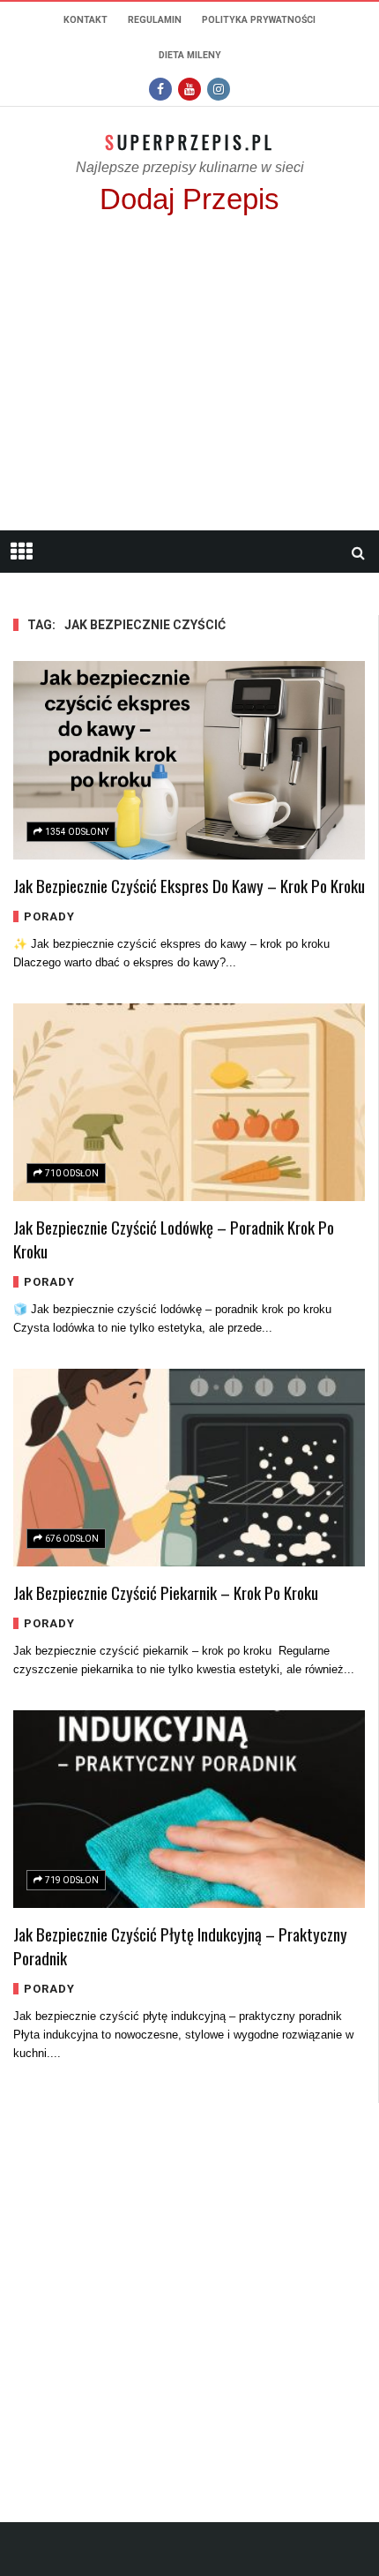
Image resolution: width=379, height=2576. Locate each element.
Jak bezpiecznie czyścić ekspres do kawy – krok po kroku (189, 885)
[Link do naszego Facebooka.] (160, 89)
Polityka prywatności (259, 20)
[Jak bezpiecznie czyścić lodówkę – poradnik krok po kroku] (189, 1102)
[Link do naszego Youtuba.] (189, 89)
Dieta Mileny (190, 55)
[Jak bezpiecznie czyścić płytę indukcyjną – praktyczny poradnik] (189, 1809)
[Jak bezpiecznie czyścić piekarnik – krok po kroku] (189, 1468)
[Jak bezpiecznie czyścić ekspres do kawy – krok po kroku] (189, 760)
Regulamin (155, 20)
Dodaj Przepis (189, 199)
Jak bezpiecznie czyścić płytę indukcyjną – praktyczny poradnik (180, 1945)
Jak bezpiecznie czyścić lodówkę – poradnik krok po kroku (174, 1239)
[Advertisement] (189, 381)
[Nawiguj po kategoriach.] (21, 552)
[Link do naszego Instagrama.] (219, 89)
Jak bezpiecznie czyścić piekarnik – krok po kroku (166, 1592)
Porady (49, 916)
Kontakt (85, 20)
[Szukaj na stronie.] (358, 552)
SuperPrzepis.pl (190, 142)
